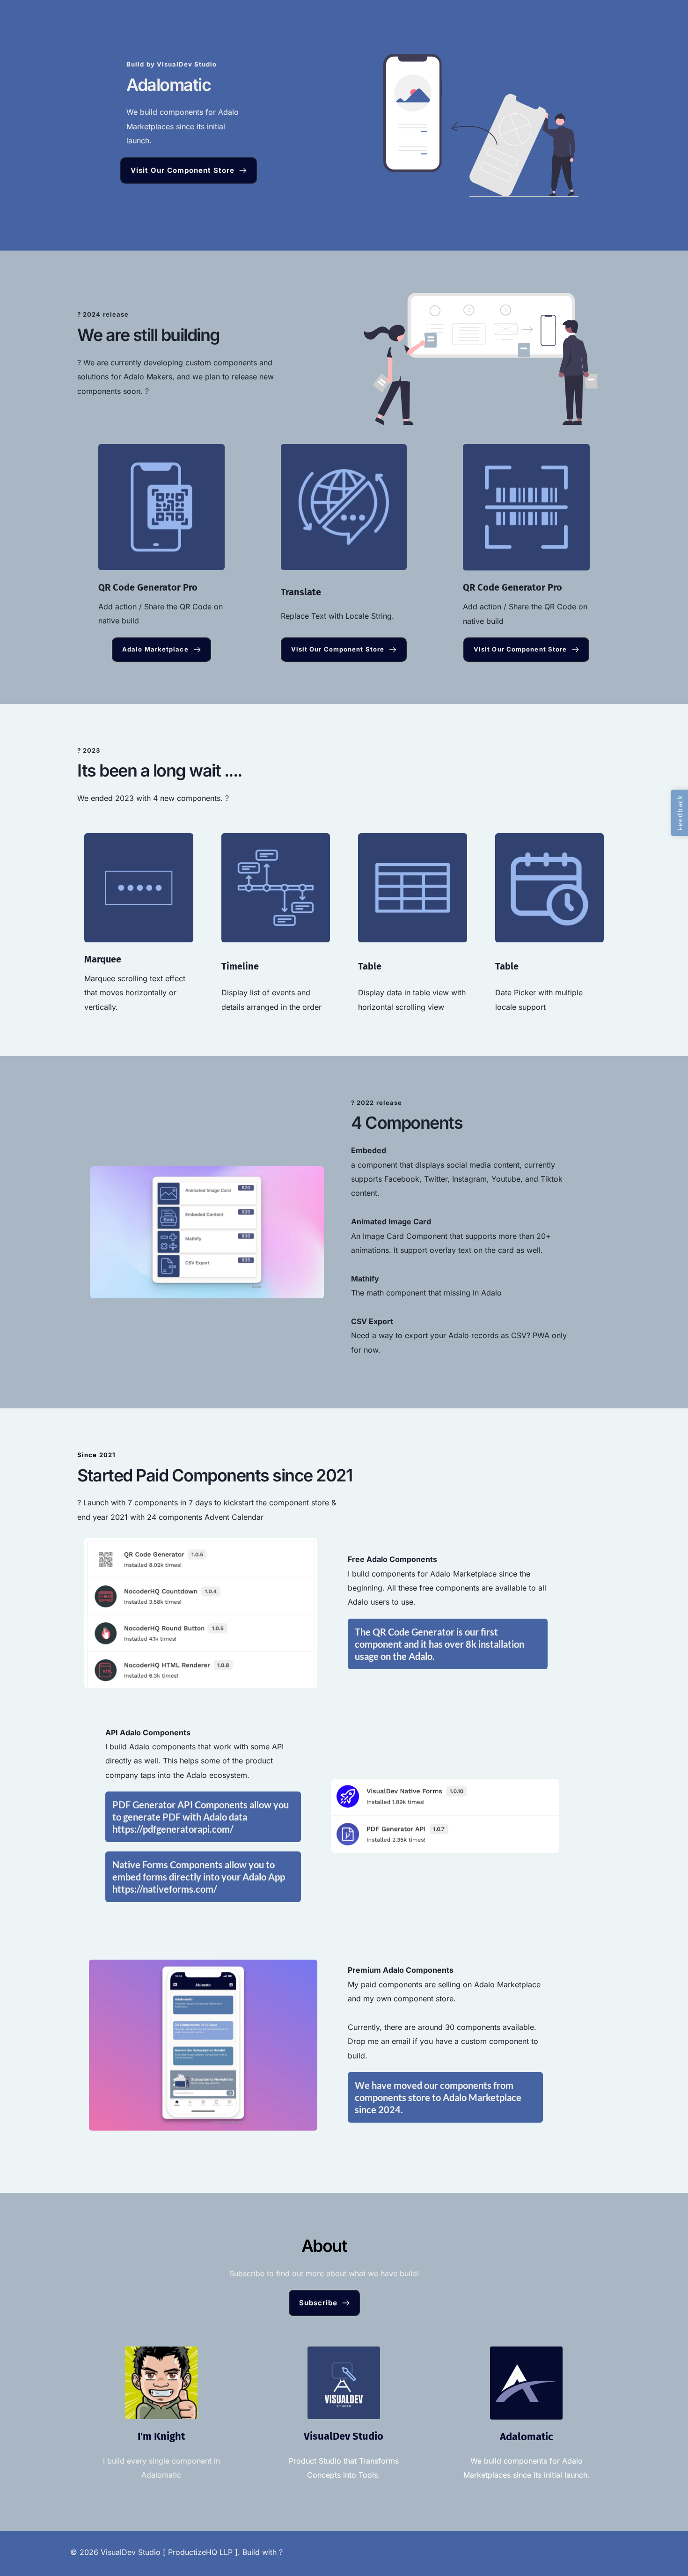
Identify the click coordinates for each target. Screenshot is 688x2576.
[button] (680, 813)
